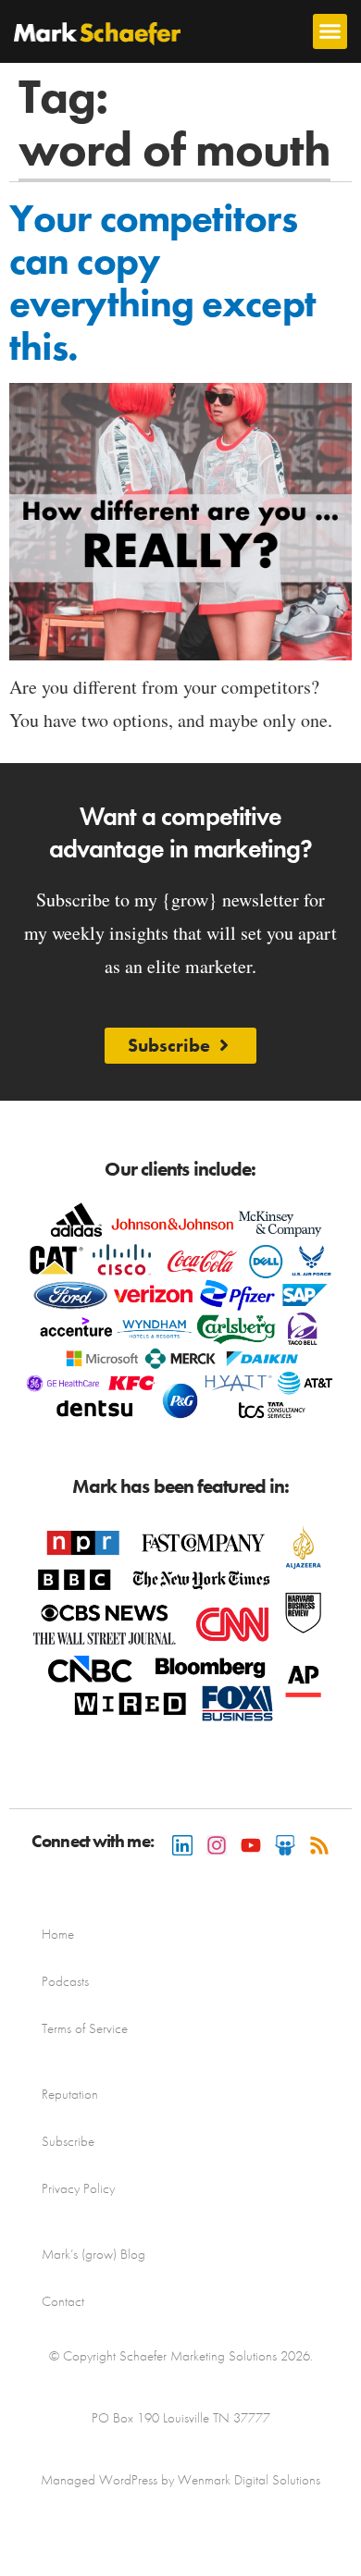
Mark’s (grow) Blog (93, 2254)
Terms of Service (85, 2028)
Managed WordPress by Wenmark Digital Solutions (180, 2480)
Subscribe (68, 2141)
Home (58, 1934)
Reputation (70, 2094)
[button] (330, 31)
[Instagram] (217, 1845)
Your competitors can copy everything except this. (162, 283)
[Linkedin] (182, 1845)
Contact (63, 2301)
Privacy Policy (78, 2188)
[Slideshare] (285, 1845)
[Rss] (319, 1845)
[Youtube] (251, 1845)
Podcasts (65, 1981)
